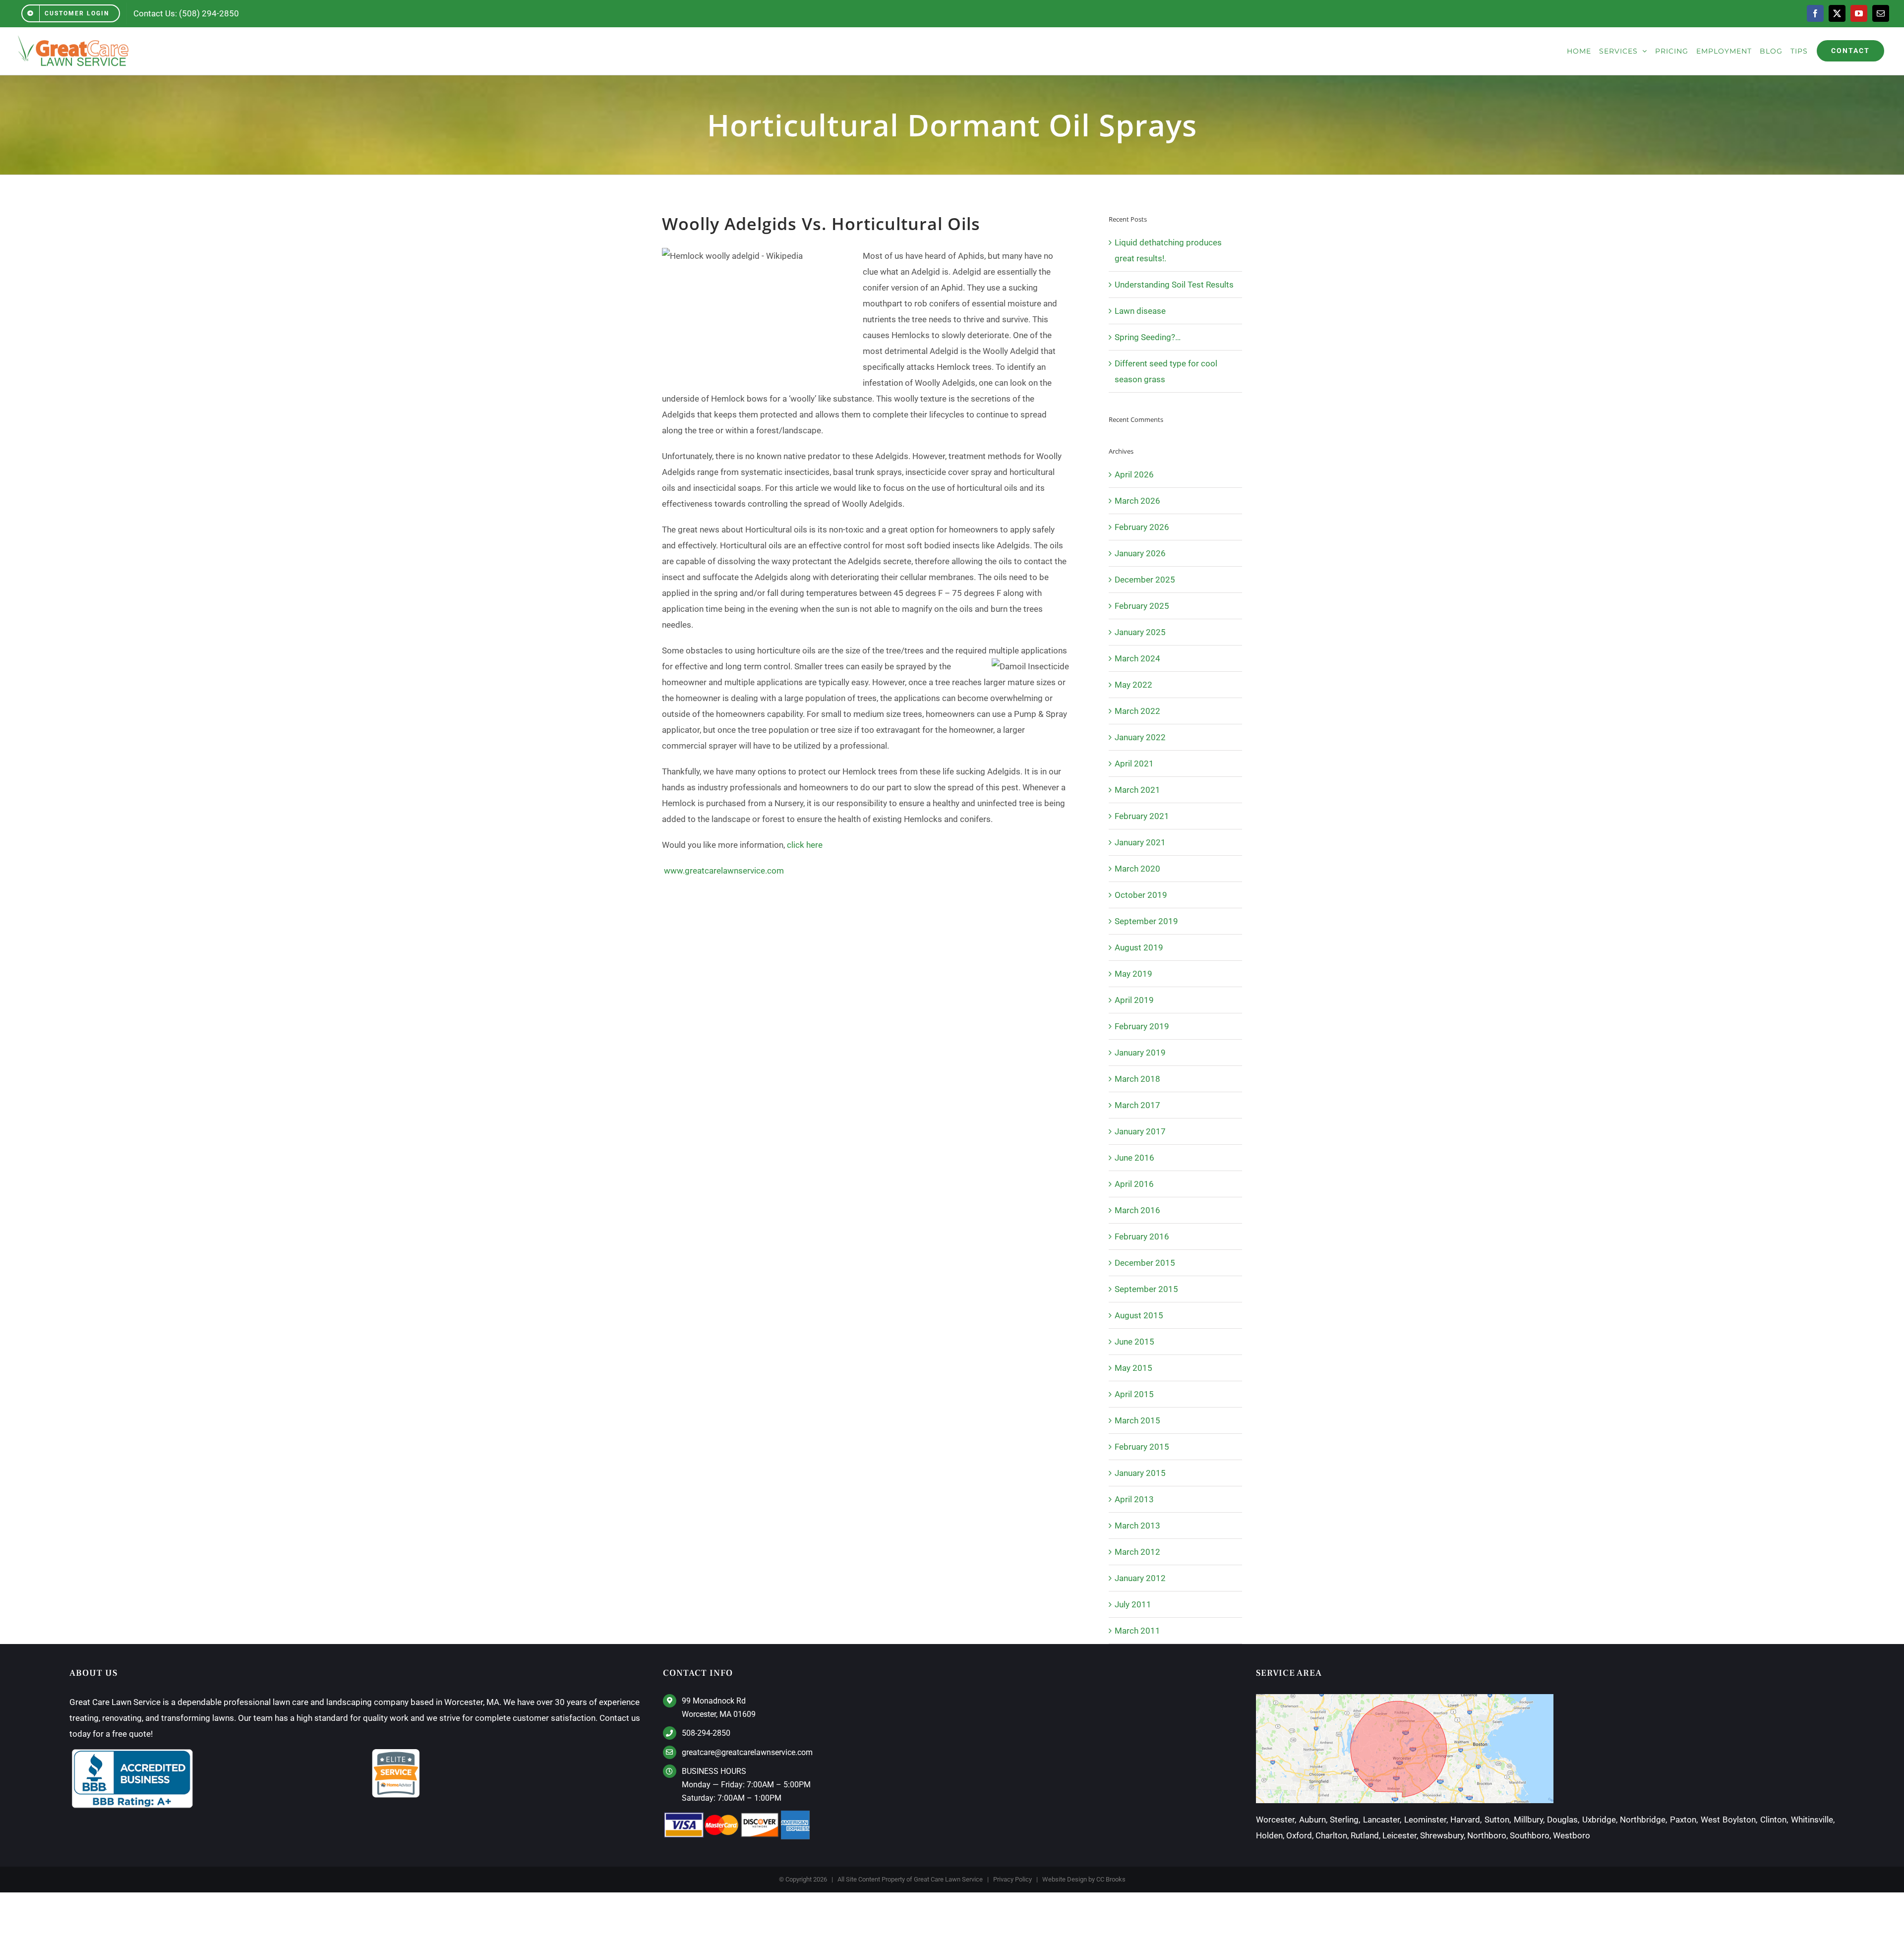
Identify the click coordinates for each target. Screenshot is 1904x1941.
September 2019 (1146, 921)
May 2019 (1133, 974)
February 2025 (1142, 606)
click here (805, 845)
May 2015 (1133, 1368)
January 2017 (1140, 1131)
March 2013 (1137, 1526)
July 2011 (1133, 1604)
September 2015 (1146, 1289)
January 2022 (1140, 737)
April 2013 (1134, 1499)
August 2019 (1139, 947)
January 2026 (1140, 553)
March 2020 (1137, 869)
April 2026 (1134, 474)
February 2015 (1142, 1447)
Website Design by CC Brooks (1084, 1879)
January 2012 (1140, 1578)
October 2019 (1141, 895)
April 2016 (1134, 1184)
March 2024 (1137, 658)
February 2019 (1142, 1026)
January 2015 (1140, 1473)
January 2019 (1140, 1053)
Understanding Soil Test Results (1174, 285)
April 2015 (1134, 1394)
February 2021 (1142, 816)
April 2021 (1134, 764)
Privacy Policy (1012, 1879)
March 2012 (1137, 1552)
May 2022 (1133, 685)
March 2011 (1137, 1631)
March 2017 (1137, 1105)
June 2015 (1134, 1342)
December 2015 (1145, 1263)
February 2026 (1142, 527)
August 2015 (1139, 1315)
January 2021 (1140, 842)
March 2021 (1137, 790)
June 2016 (1134, 1158)
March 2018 (1137, 1079)
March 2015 (1137, 1420)
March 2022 (1137, 711)
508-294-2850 (706, 1733)
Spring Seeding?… (1148, 337)
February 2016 (1142, 1236)
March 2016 (1137, 1210)
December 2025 (1145, 580)
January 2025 (1140, 632)
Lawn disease (1140, 311)
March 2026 (1137, 501)
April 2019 (1134, 1000)
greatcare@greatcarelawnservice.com (747, 1752)
